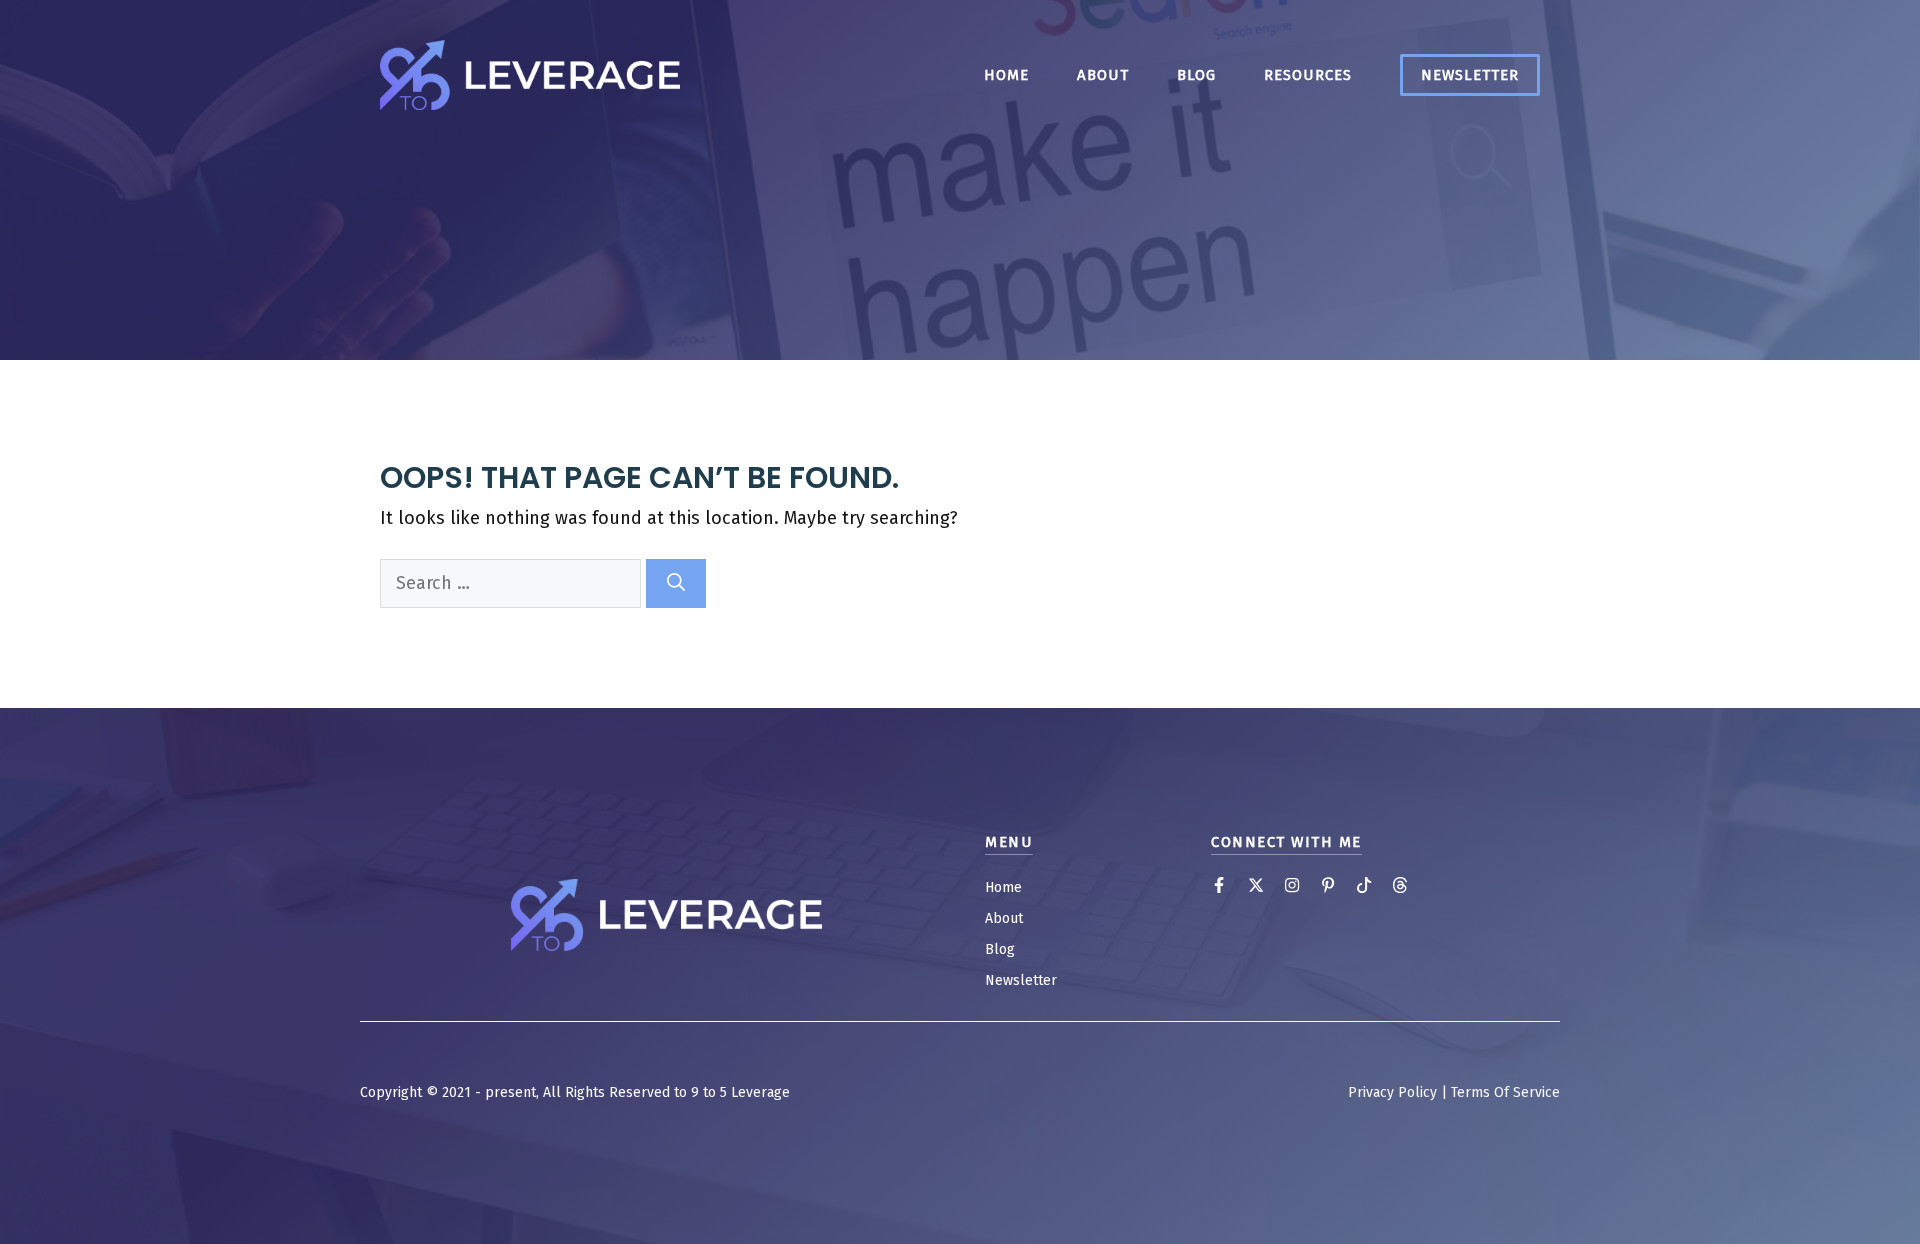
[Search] (676, 583)
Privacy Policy (1392, 1092)
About (1103, 75)
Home (1006, 75)
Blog (1196, 75)
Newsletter (1470, 75)
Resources (1308, 75)
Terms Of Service (1505, 1092)
